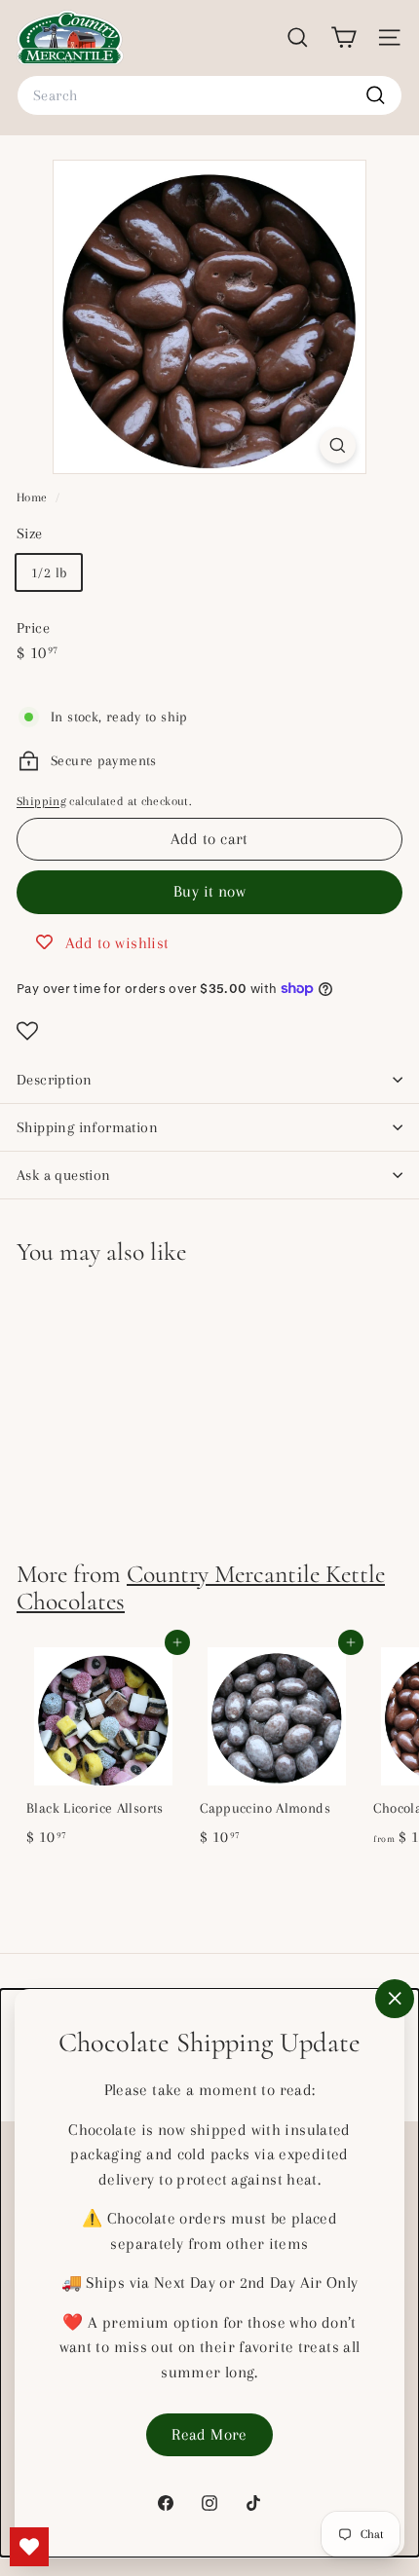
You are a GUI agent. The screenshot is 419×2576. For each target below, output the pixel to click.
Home (34, 497)
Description (54, 1080)
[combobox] (209, 95)
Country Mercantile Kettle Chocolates (201, 1587)
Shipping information (87, 1127)
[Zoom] (338, 445)
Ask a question (64, 1175)
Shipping (41, 801)
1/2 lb (49, 572)
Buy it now (209, 891)
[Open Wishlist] (209, 1031)
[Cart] (343, 37)
